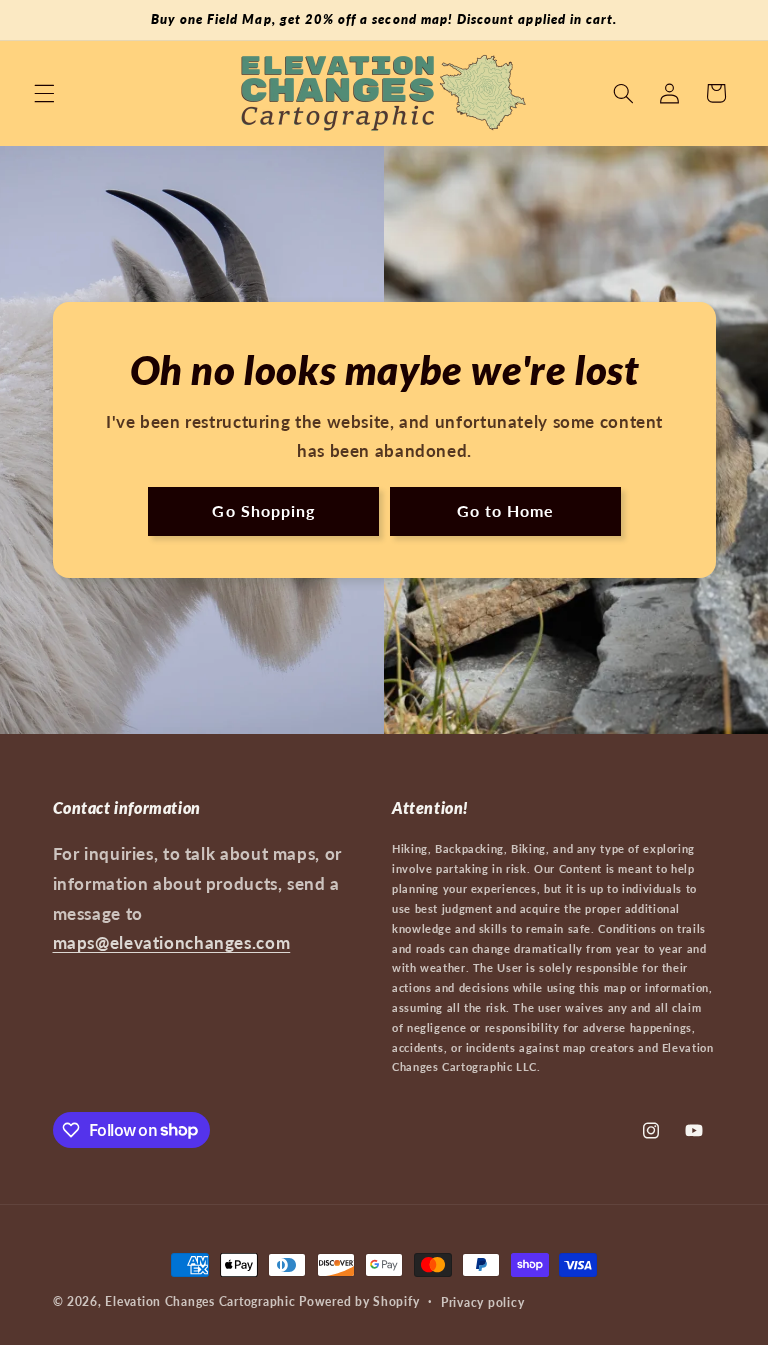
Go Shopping (263, 510)
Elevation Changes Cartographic (200, 1301)
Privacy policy (482, 1302)
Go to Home (505, 510)
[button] (44, 93)
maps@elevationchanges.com (172, 942)
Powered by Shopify (359, 1301)
